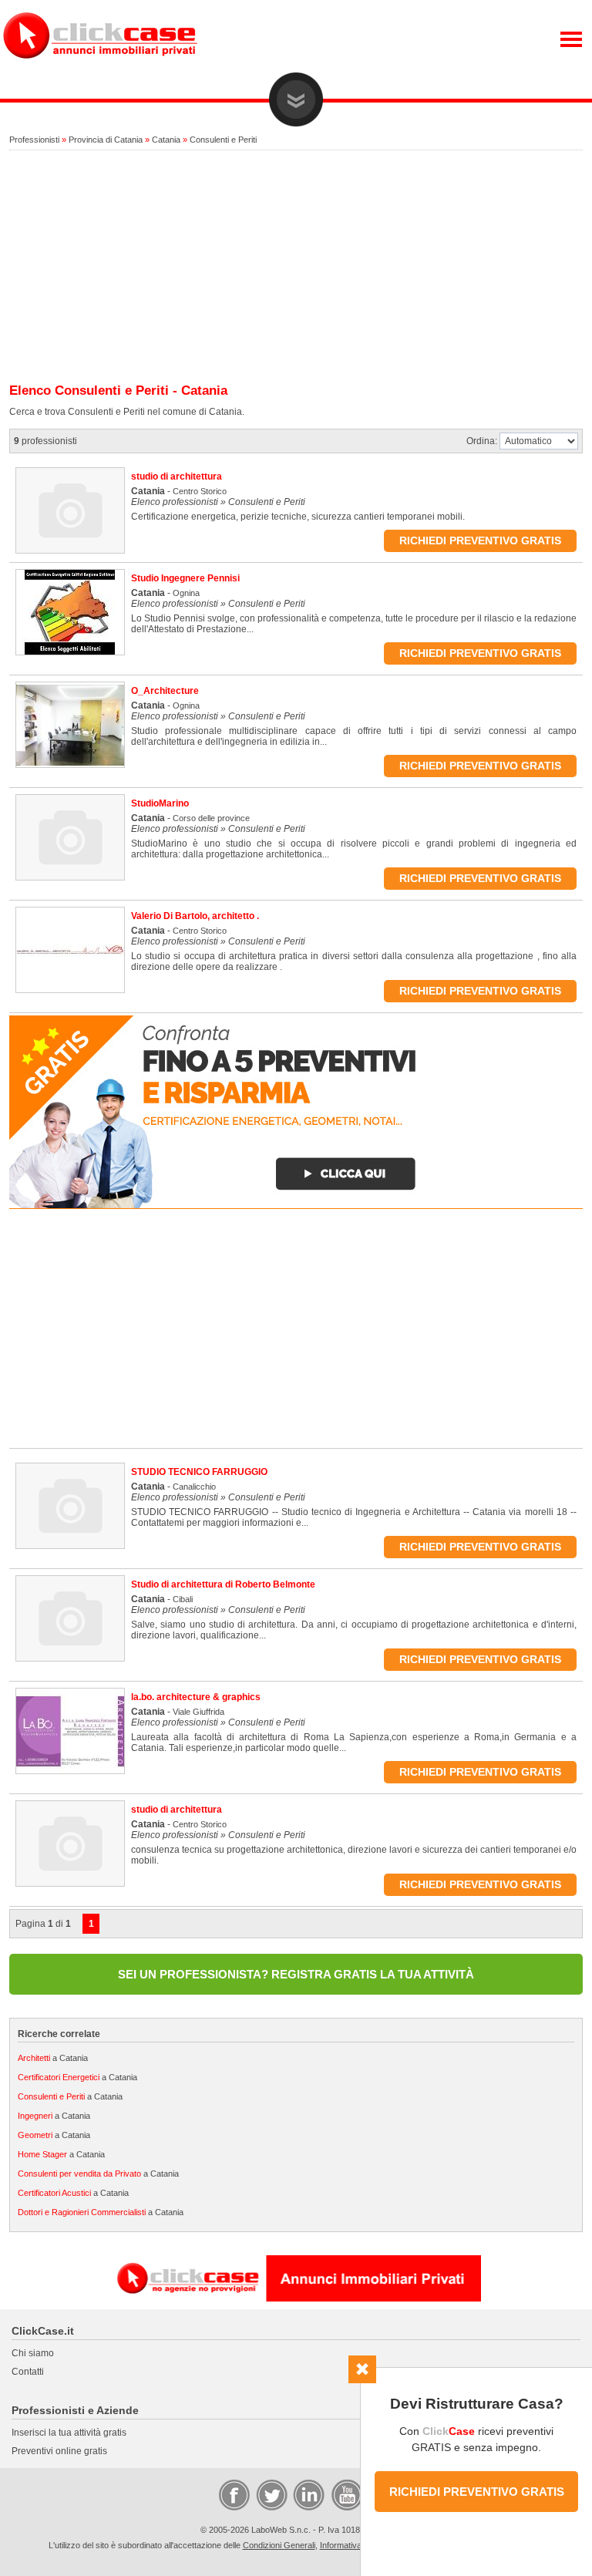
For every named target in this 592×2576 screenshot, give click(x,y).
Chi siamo (33, 2353)
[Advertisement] (296, 268)
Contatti (28, 2372)
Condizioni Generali (279, 2545)
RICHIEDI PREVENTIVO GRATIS (477, 2492)
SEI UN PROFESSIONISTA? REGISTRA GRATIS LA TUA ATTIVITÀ (296, 1974)
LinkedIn (308, 2494)
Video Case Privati (346, 2494)
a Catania (53, 2058)
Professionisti (34, 140)
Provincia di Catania (106, 140)
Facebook (234, 2494)
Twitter (271, 2494)
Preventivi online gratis (59, 2451)
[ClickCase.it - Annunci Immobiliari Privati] (100, 69)
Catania (166, 140)
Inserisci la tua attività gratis (69, 2433)
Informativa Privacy (356, 2545)
